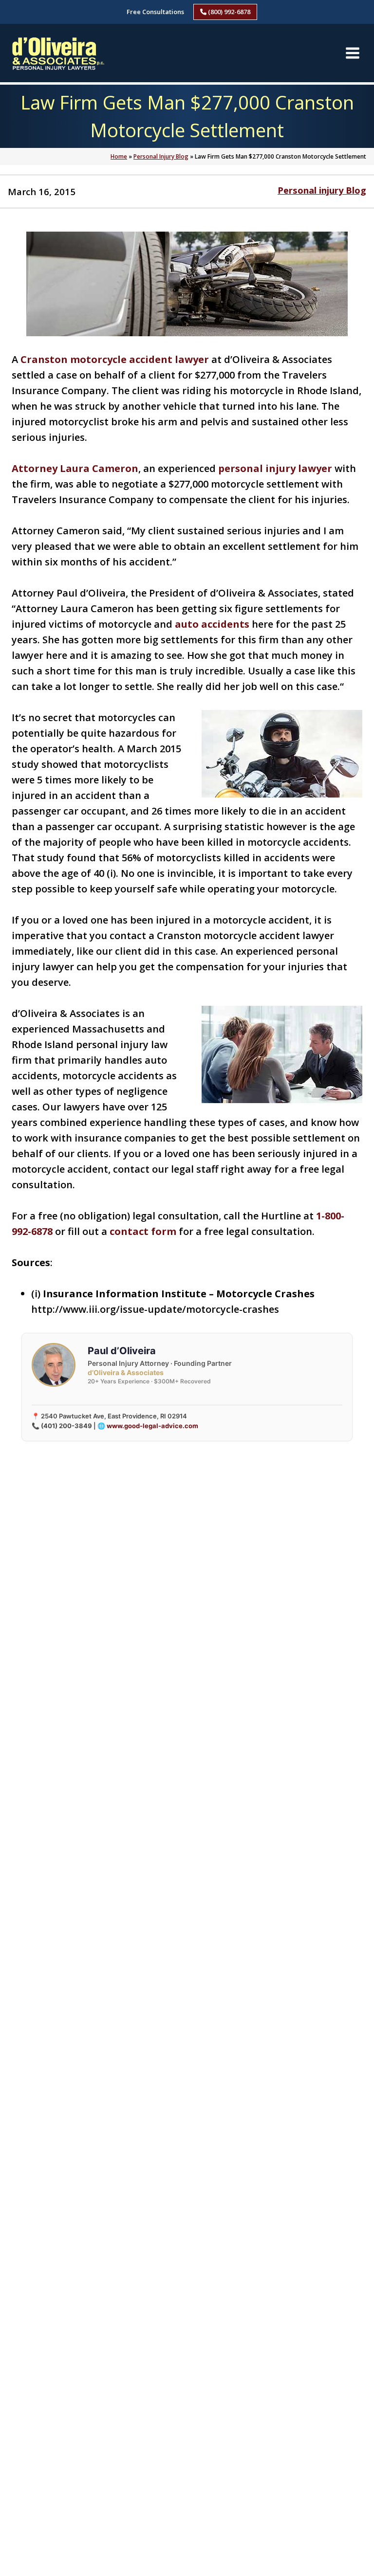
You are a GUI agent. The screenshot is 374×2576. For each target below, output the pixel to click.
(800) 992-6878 (228, 12)
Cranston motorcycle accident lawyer (115, 359)
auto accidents (212, 624)
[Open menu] (352, 53)
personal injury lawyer (275, 468)
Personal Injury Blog (161, 156)
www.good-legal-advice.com (152, 1426)
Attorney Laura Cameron (75, 468)
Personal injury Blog (322, 190)
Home (119, 156)
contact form (143, 1231)
